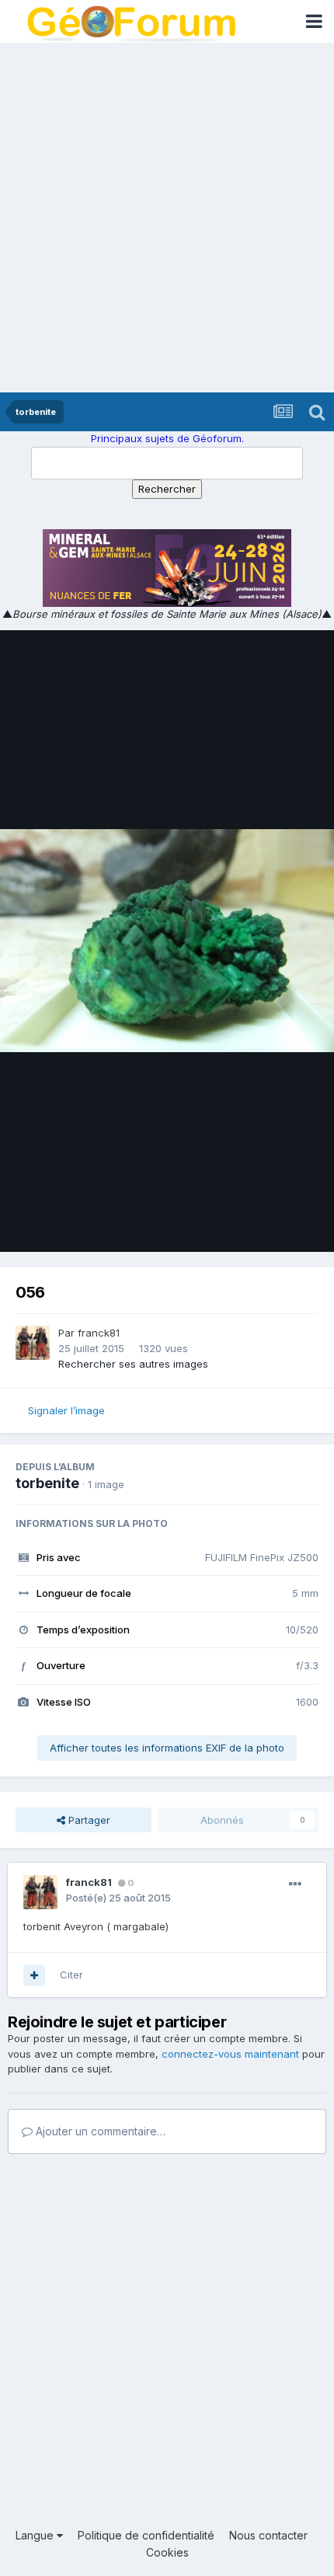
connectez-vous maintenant (230, 2054)
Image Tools (270, 1223)
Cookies (167, 2552)
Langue (36, 2535)
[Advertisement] (167, 218)
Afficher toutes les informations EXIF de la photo (167, 1748)
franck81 (99, 1333)
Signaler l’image (66, 1410)
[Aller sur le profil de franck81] (33, 1343)
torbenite (47, 1483)
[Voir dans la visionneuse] (167, 941)
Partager (88, 1820)
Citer (71, 1975)
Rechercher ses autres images (133, 1364)
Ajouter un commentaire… (99, 2131)
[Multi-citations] (34, 1975)
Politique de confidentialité (146, 2535)
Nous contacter (268, 2535)
